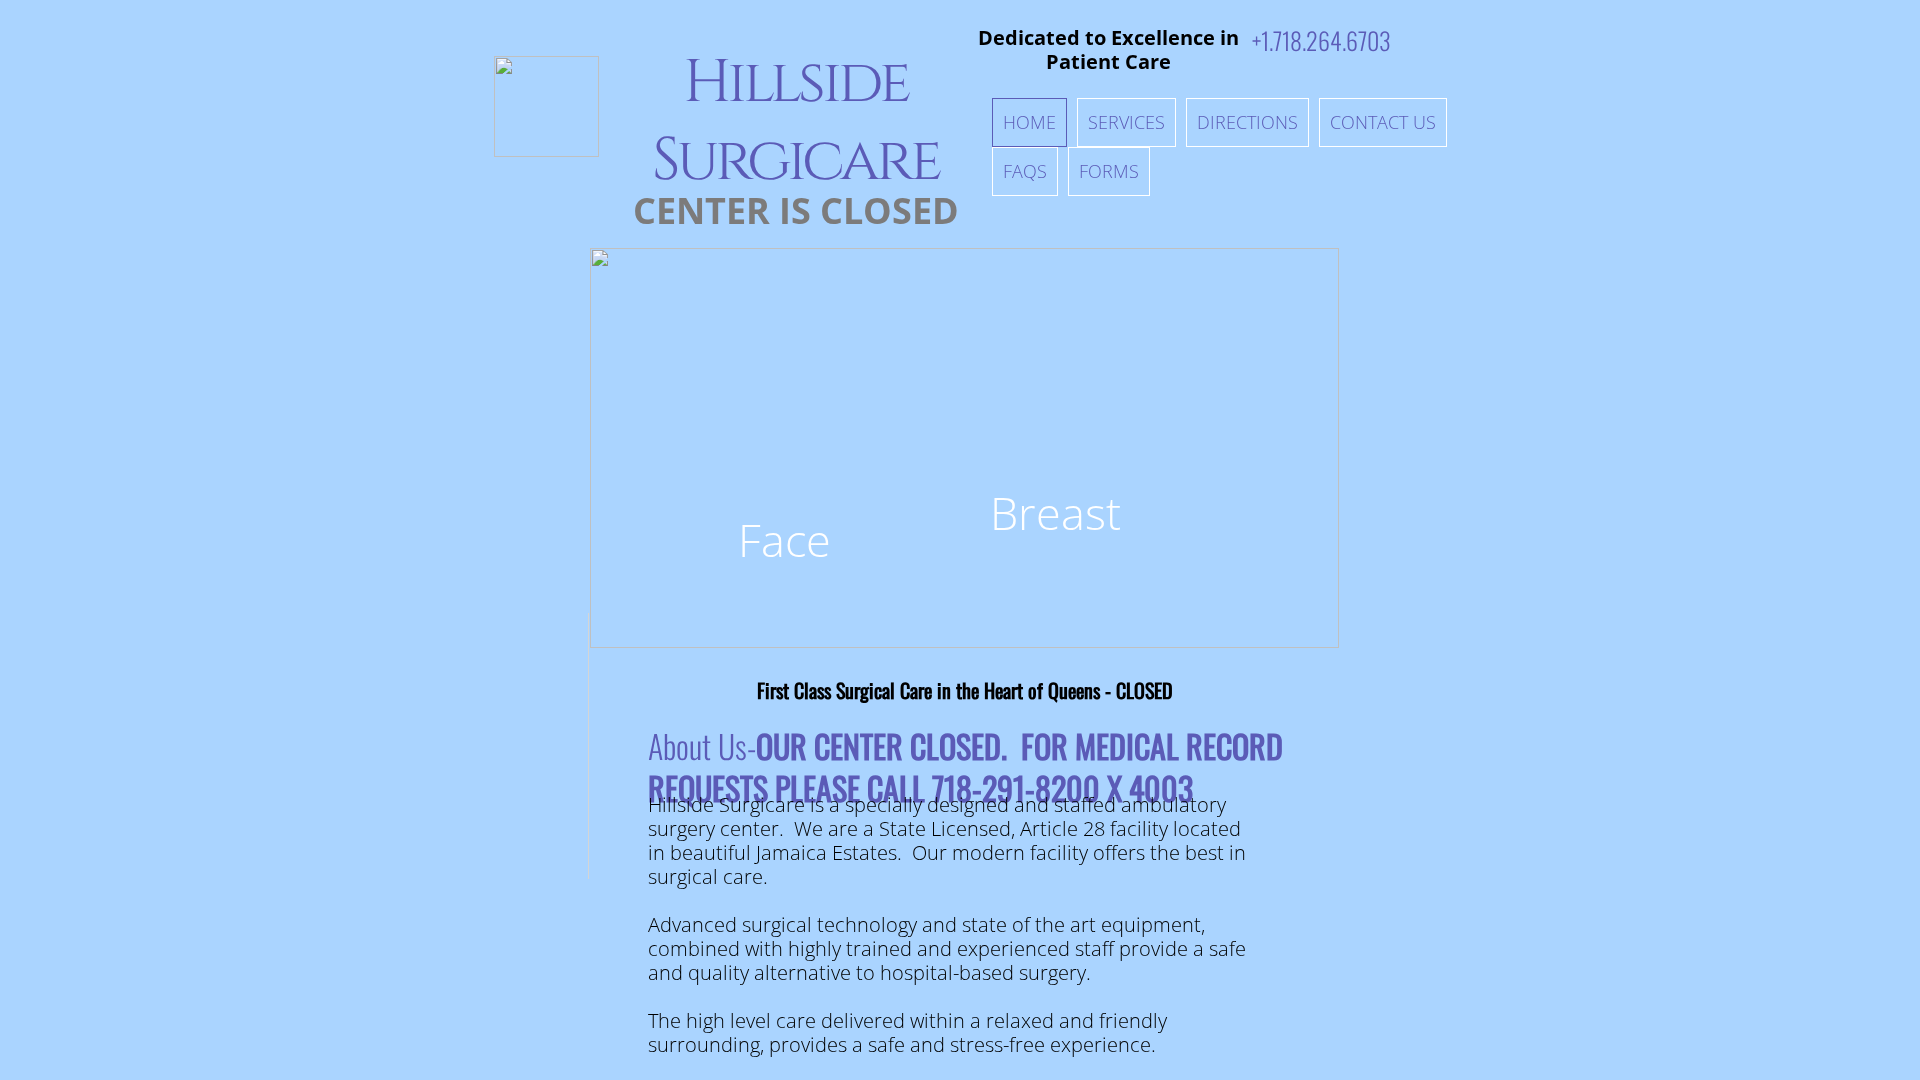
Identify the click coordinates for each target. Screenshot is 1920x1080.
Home (1029, 122)
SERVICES (1126, 122)
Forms (1109, 171)
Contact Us (1383, 122)
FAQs (1025, 171)
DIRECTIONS (1247, 122)
